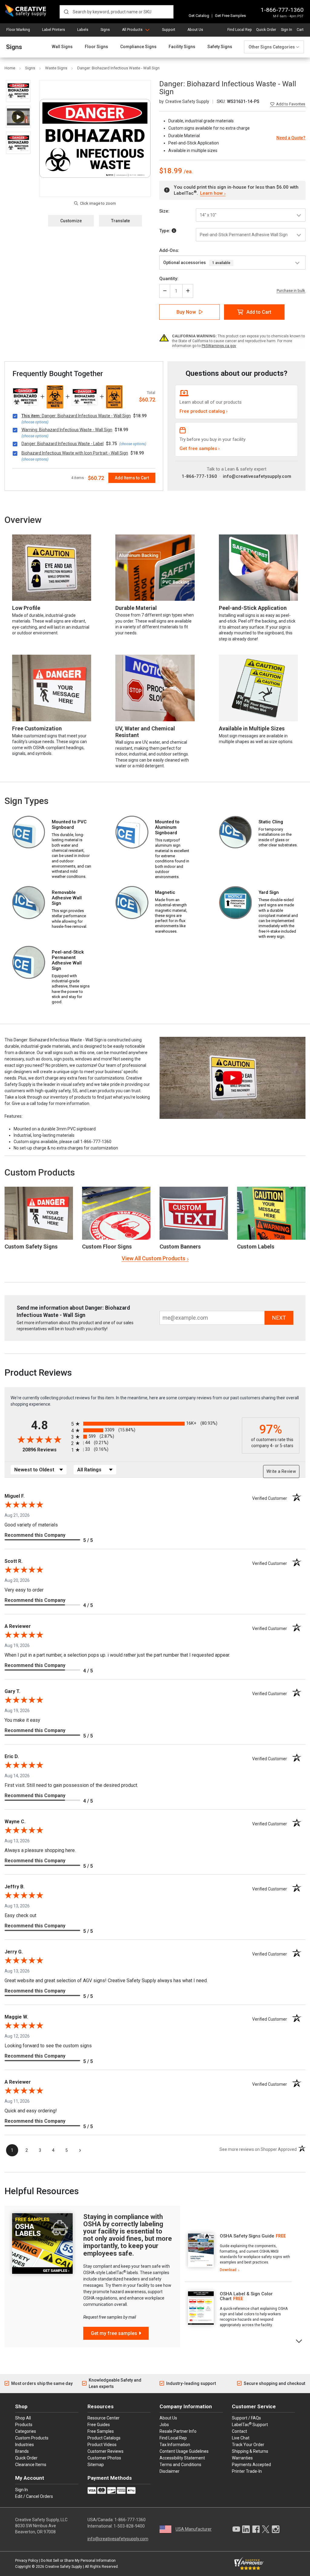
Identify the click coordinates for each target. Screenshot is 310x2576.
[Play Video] (18, 117)
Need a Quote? (291, 138)
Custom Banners (180, 1247)
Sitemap (96, 2465)
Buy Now (186, 312)
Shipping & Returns (250, 2451)
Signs (105, 30)
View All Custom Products (153, 1258)
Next (299, 2341)
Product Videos (102, 2445)
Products (24, 2425)
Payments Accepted (251, 2465)
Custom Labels (256, 1247)
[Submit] (66, 12)
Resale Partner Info (178, 2431)
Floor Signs (96, 47)
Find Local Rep (239, 30)
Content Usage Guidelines (184, 2451)
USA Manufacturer (194, 2529)
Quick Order (266, 30)
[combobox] (117, 12)
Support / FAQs (246, 2418)
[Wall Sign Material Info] (174, 231)
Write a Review (281, 1471)
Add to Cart (259, 312)
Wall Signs (62, 47)
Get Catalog (199, 16)
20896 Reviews (45, 1450)
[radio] (155, 1424)
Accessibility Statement (182, 2458)
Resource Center (104, 2418)
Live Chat (241, 2438)
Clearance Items (31, 2465)
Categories (26, 2431)
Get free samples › (200, 448)
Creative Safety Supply (64, 2567)
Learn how (211, 193)
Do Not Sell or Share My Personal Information (78, 2561)
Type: (165, 231)
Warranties (242, 2458)
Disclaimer (170, 2471)
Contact (239, 2431)
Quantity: (169, 279)
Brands (22, 2451)
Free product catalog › (204, 411)
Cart (300, 30)
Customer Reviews (106, 2451)
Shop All (23, 2418)
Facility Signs (182, 47)
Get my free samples (114, 2333)
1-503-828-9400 (129, 2526)
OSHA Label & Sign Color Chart (246, 2296)
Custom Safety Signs (31, 1247)
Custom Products (40, 1172)
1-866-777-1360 (282, 10)
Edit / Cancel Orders (34, 2496)
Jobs (164, 2425)
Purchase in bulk (291, 291)
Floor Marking (18, 30)
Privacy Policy (27, 2561)
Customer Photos (104, 2458)
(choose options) (35, 422)
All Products (132, 30)
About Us (195, 30)
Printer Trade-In (247, 2471)
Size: (164, 211)
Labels (83, 30)
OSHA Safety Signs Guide (247, 2236)
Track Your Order (248, 2445)
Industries (25, 2445)
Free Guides (99, 2425)
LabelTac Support (250, 2424)
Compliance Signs (138, 47)
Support (169, 30)
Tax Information (175, 2445)
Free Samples (101, 2431)
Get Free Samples (230, 16)
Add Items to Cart (132, 478)
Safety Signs (220, 47)
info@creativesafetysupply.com (257, 476)
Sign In (287, 30)
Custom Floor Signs (107, 1247)
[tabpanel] (238, 2253)
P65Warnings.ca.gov (219, 346)
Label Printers (54, 30)
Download (228, 2270)
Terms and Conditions (180, 2465)
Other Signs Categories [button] (272, 47)
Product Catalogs (104, 2438)
